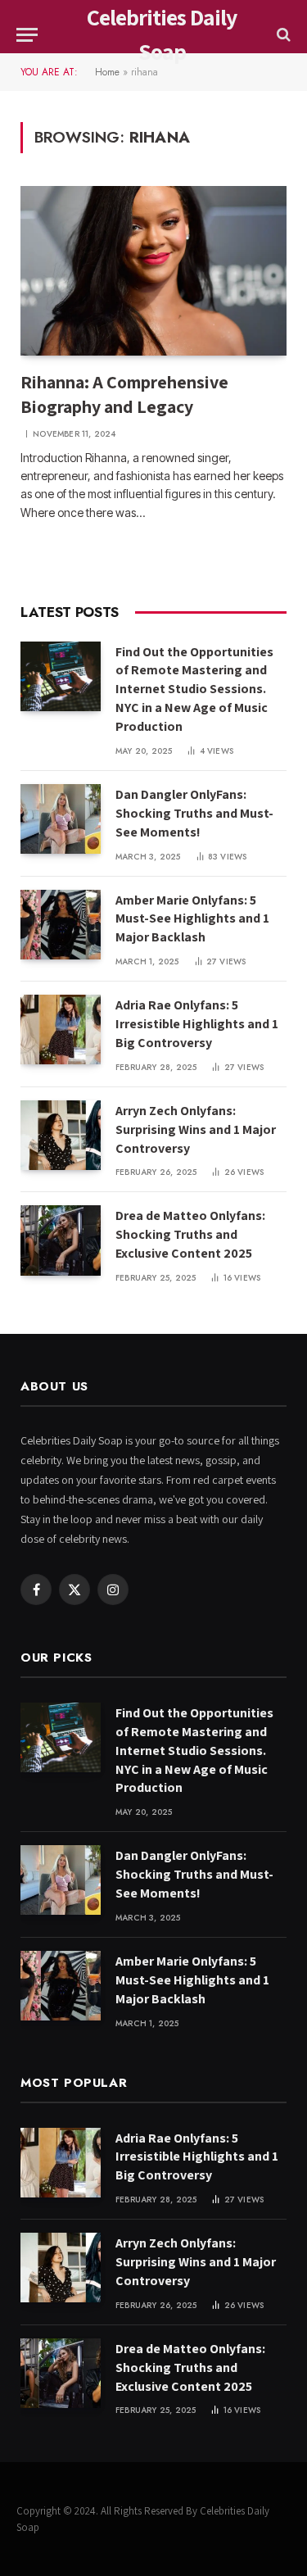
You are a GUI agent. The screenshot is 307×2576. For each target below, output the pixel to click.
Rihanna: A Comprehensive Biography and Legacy (124, 394)
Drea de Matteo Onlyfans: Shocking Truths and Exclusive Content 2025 (190, 1234)
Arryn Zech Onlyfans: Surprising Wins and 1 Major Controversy (196, 1129)
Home (107, 72)
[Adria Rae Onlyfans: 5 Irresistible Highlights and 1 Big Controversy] (61, 1029)
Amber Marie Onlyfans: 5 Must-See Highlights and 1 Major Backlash (192, 919)
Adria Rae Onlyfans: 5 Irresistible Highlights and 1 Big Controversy (197, 1024)
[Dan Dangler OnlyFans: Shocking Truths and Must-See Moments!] (61, 819)
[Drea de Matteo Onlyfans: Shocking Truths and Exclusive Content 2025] (61, 1240)
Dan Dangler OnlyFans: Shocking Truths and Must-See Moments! (194, 813)
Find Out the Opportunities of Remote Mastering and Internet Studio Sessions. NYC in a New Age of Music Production (194, 689)
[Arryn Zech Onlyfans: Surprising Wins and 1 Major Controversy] (61, 1135)
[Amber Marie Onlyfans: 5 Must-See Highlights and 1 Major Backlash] (61, 925)
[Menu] (27, 35)
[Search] (282, 35)
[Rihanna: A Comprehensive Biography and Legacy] (153, 270)
